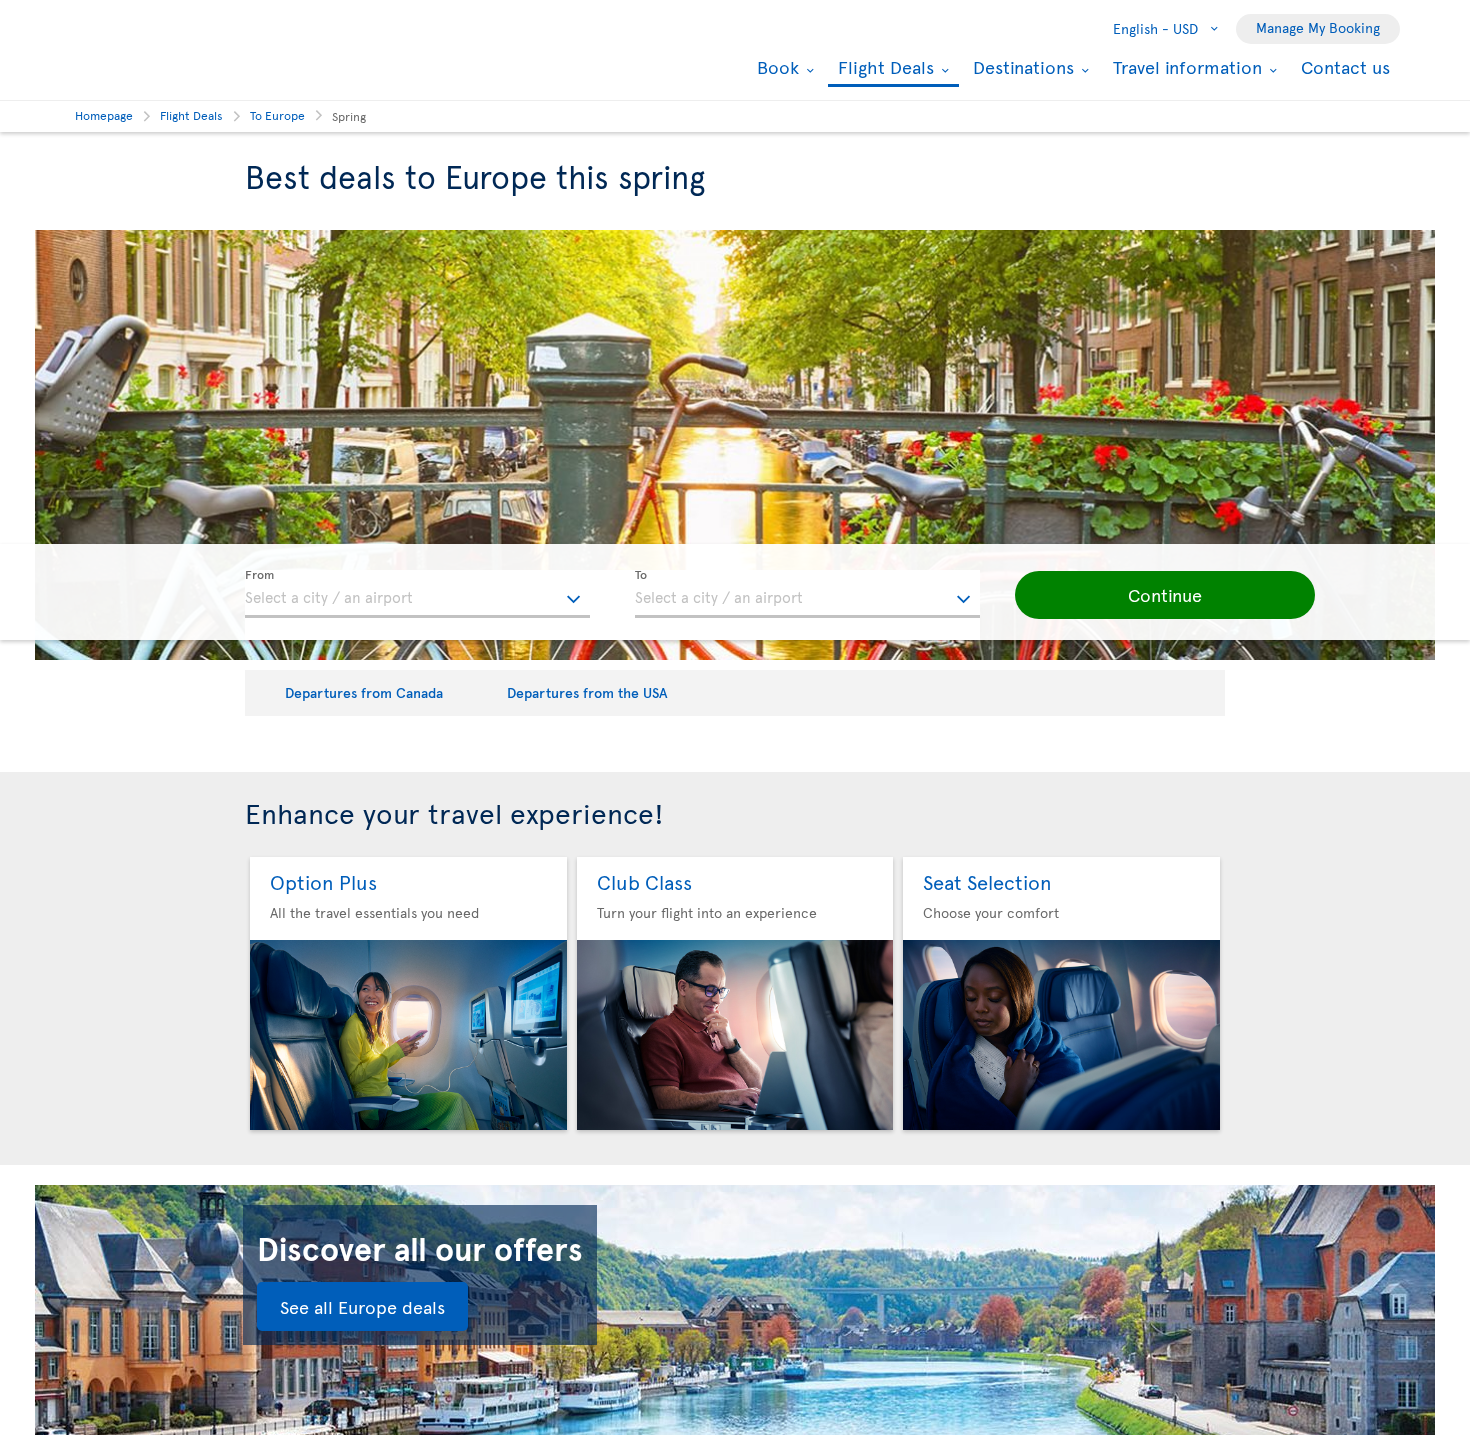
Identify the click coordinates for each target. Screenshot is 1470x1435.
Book (775, 67)
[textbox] (417, 594)
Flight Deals (883, 68)
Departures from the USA (587, 692)
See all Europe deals (362, 1306)
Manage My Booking (1318, 27)
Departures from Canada (364, 692)
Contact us (1345, 66)
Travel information (1185, 67)
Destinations (1021, 67)
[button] (1165, 595)
